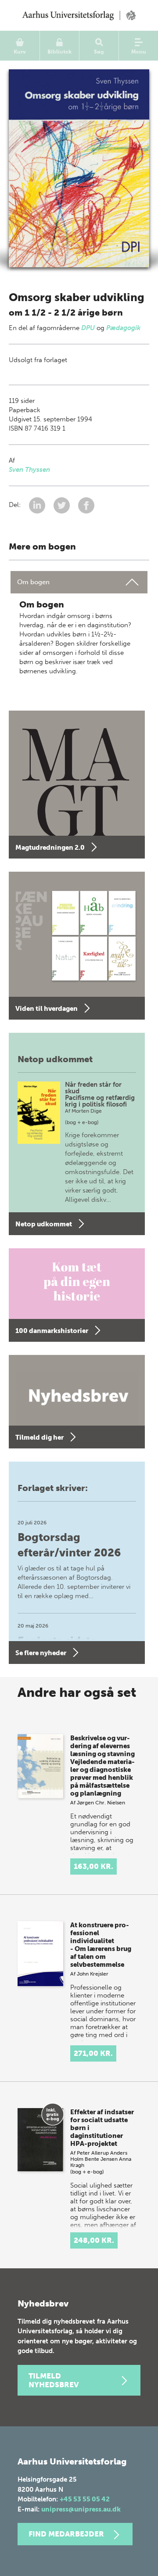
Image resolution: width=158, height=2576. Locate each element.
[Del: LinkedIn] (38, 505)
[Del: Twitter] (63, 505)
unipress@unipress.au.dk (81, 2509)
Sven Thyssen (29, 470)
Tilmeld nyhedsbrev (54, 2380)
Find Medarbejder (66, 2534)
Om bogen (33, 582)
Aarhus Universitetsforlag (79, 15)
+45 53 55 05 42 (85, 2499)
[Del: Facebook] (86, 505)
